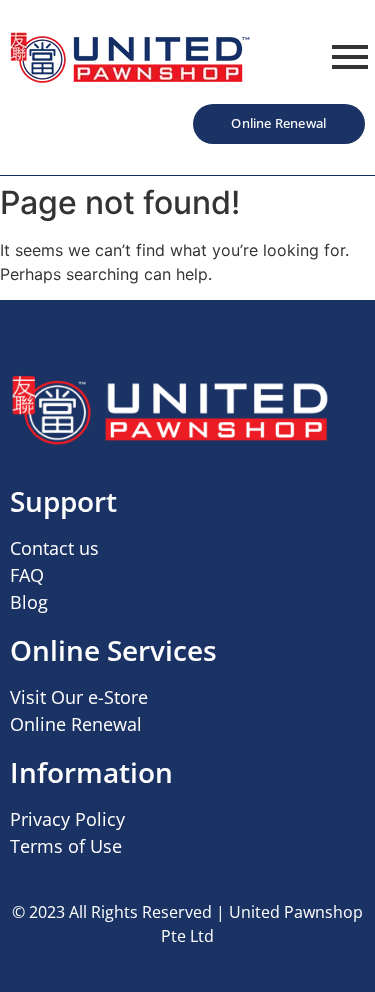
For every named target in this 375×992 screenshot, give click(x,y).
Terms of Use (66, 846)
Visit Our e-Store (79, 697)
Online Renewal (76, 724)
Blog (29, 602)
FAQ (27, 575)
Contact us (54, 548)
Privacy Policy (67, 819)
